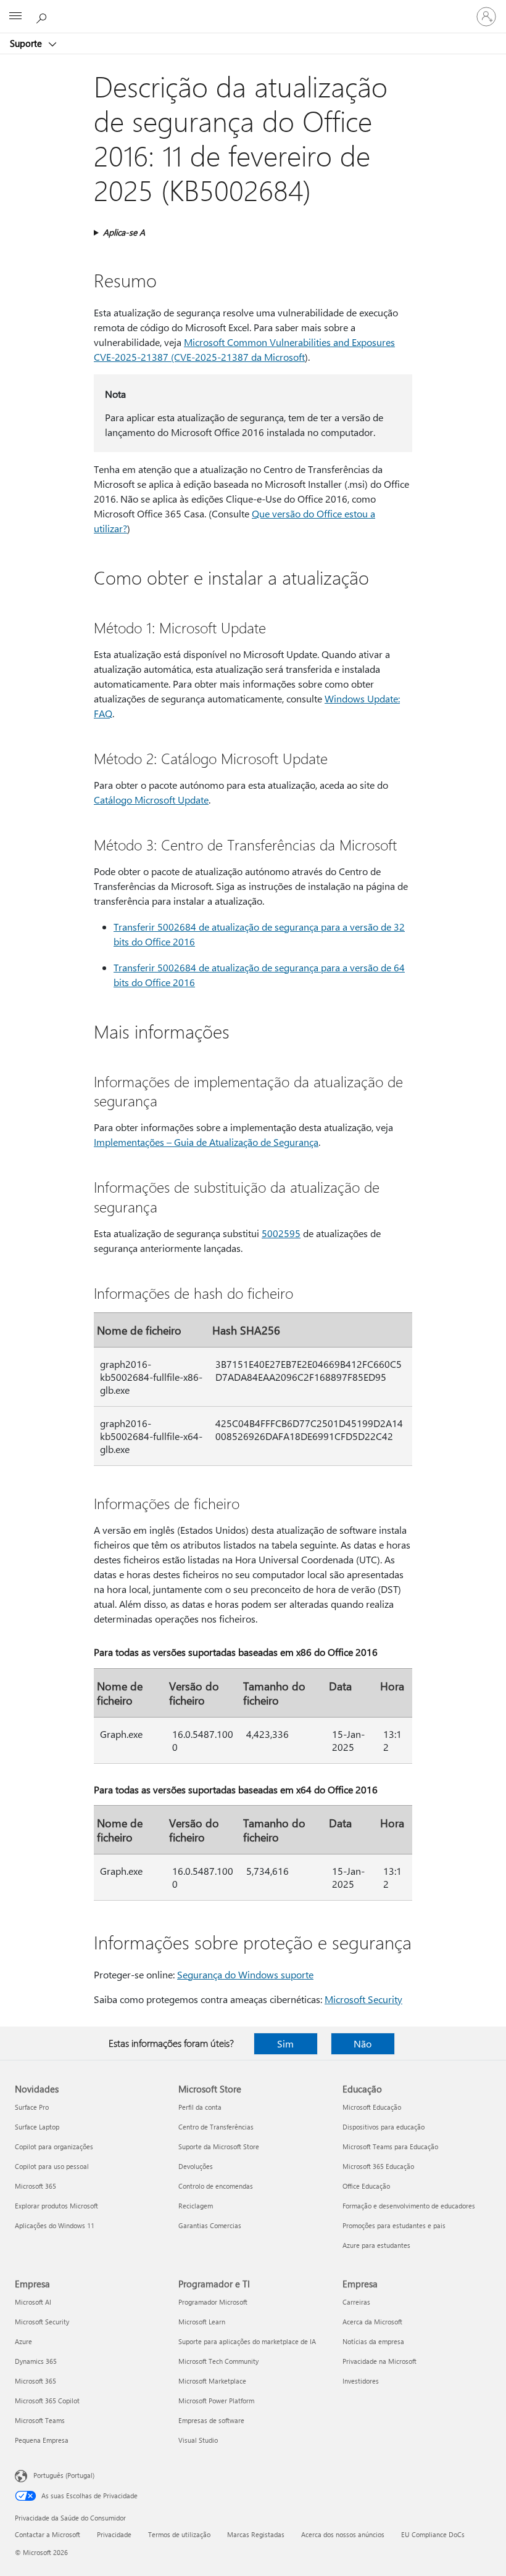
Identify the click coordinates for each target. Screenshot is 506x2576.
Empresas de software (211, 2420)
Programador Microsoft (213, 2302)
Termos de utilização (179, 2534)
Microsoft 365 (35, 2186)
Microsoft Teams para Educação (390, 2146)
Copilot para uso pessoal (52, 2166)
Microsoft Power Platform (216, 2401)
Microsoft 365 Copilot (47, 2401)
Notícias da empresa (373, 2341)
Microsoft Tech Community (218, 2361)
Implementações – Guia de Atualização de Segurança (206, 1142)
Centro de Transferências (216, 2127)
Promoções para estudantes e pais (394, 2225)
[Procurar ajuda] (43, 16)
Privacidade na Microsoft (379, 2361)
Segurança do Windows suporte (245, 1974)
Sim (285, 2043)
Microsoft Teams (40, 2420)
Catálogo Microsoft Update (151, 800)
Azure (23, 2341)
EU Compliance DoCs (433, 2534)
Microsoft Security (363, 1999)
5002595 (281, 1233)
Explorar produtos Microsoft (56, 2206)
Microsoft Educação (372, 2107)
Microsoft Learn (202, 2322)
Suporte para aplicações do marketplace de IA (247, 2341)
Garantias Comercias (210, 2225)
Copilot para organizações (54, 2146)
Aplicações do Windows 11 (55, 2225)
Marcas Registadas (256, 2534)
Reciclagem (196, 2206)
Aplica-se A (124, 232)
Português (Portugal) (64, 2475)
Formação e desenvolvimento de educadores (409, 2206)
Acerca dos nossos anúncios (343, 2534)
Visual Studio (198, 2440)
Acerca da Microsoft (372, 2322)
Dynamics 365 (36, 2361)
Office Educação (366, 2186)
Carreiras (356, 2302)
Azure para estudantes (376, 2245)
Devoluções (196, 2166)
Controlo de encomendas (216, 2186)
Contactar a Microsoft (48, 2534)
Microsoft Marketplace (212, 2381)
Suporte (27, 43)
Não (363, 2043)
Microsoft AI (33, 2302)
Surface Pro (32, 2107)
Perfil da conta (200, 2107)
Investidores (361, 2381)
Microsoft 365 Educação (378, 2166)
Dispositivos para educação (384, 2127)
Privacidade (114, 2534)
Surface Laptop (37, 2127)
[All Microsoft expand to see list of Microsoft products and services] (15, 17)
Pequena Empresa (42, 2440)
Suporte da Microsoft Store (219, 2146)
